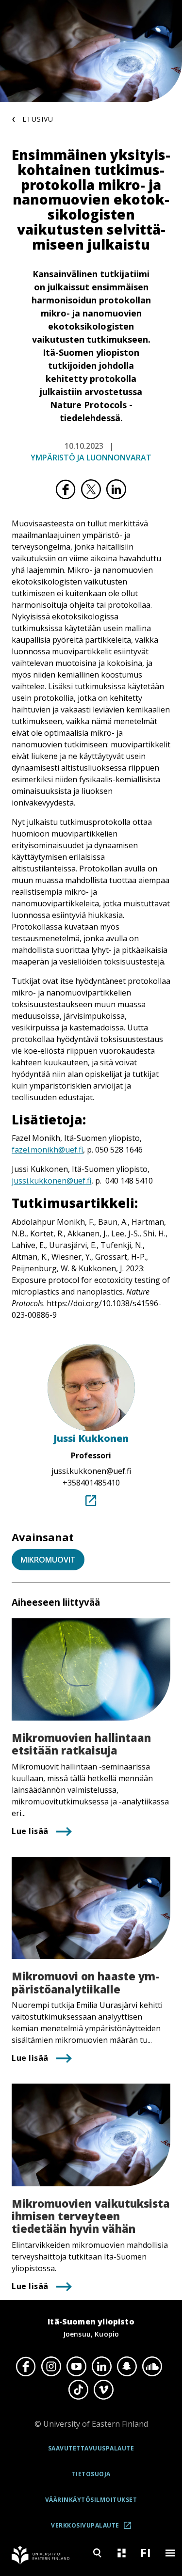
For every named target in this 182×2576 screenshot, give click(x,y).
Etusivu (38, 119)
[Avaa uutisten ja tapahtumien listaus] (121, 2553)
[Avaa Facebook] (26, 2366)
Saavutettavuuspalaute (91, 2448)
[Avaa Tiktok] (79, 2390)
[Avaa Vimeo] (104, 2390)
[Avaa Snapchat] (127, 2366)
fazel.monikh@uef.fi (47, 1150)
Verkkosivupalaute (94, 2529)
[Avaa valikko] (170, 2553)
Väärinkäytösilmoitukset (91, 2500)
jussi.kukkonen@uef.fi (51, 1181)
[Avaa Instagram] (51, 2366)
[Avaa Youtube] (77, 2366)
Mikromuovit (48, 1560)
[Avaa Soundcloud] (152, 2366)
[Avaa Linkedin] (102, 2366)
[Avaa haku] (97, 2553)
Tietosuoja (91, 2474)
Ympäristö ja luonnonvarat (91, 458)
